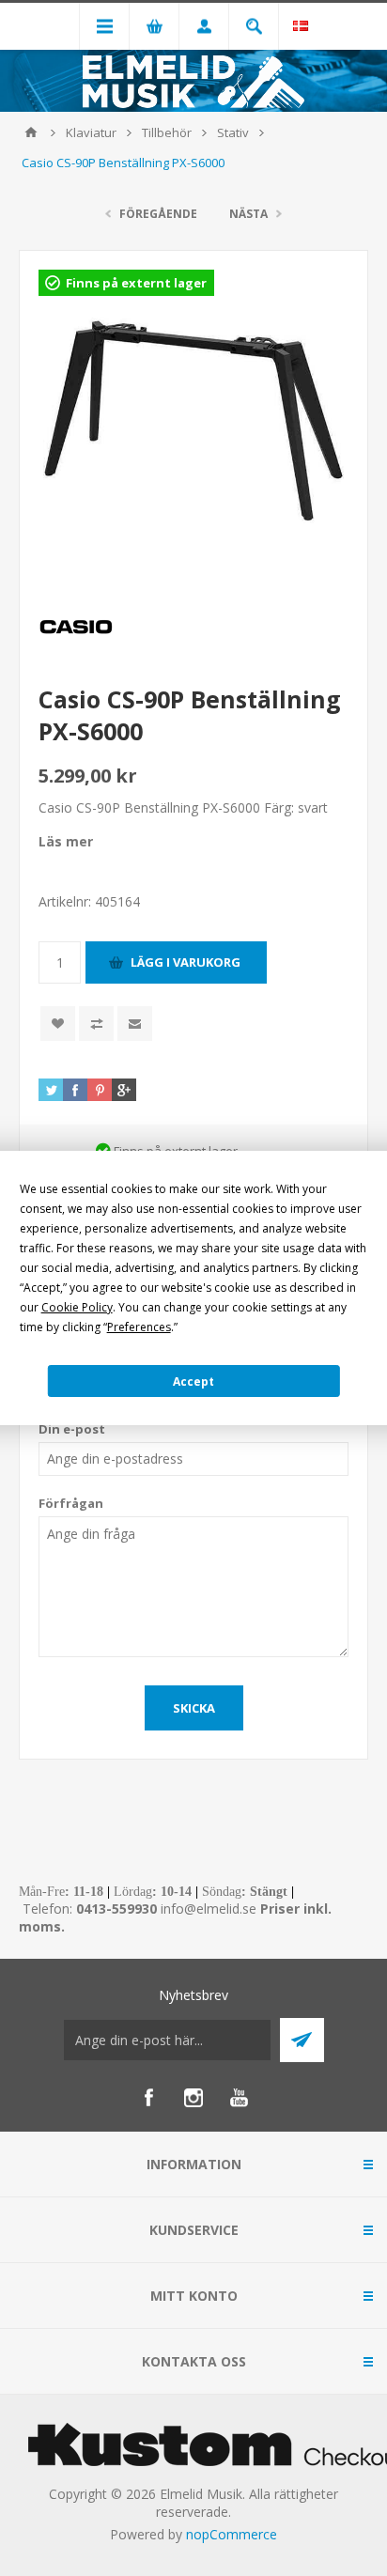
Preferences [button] (139, 1327)
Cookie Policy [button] (77, 1307)
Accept (193, 1381)
